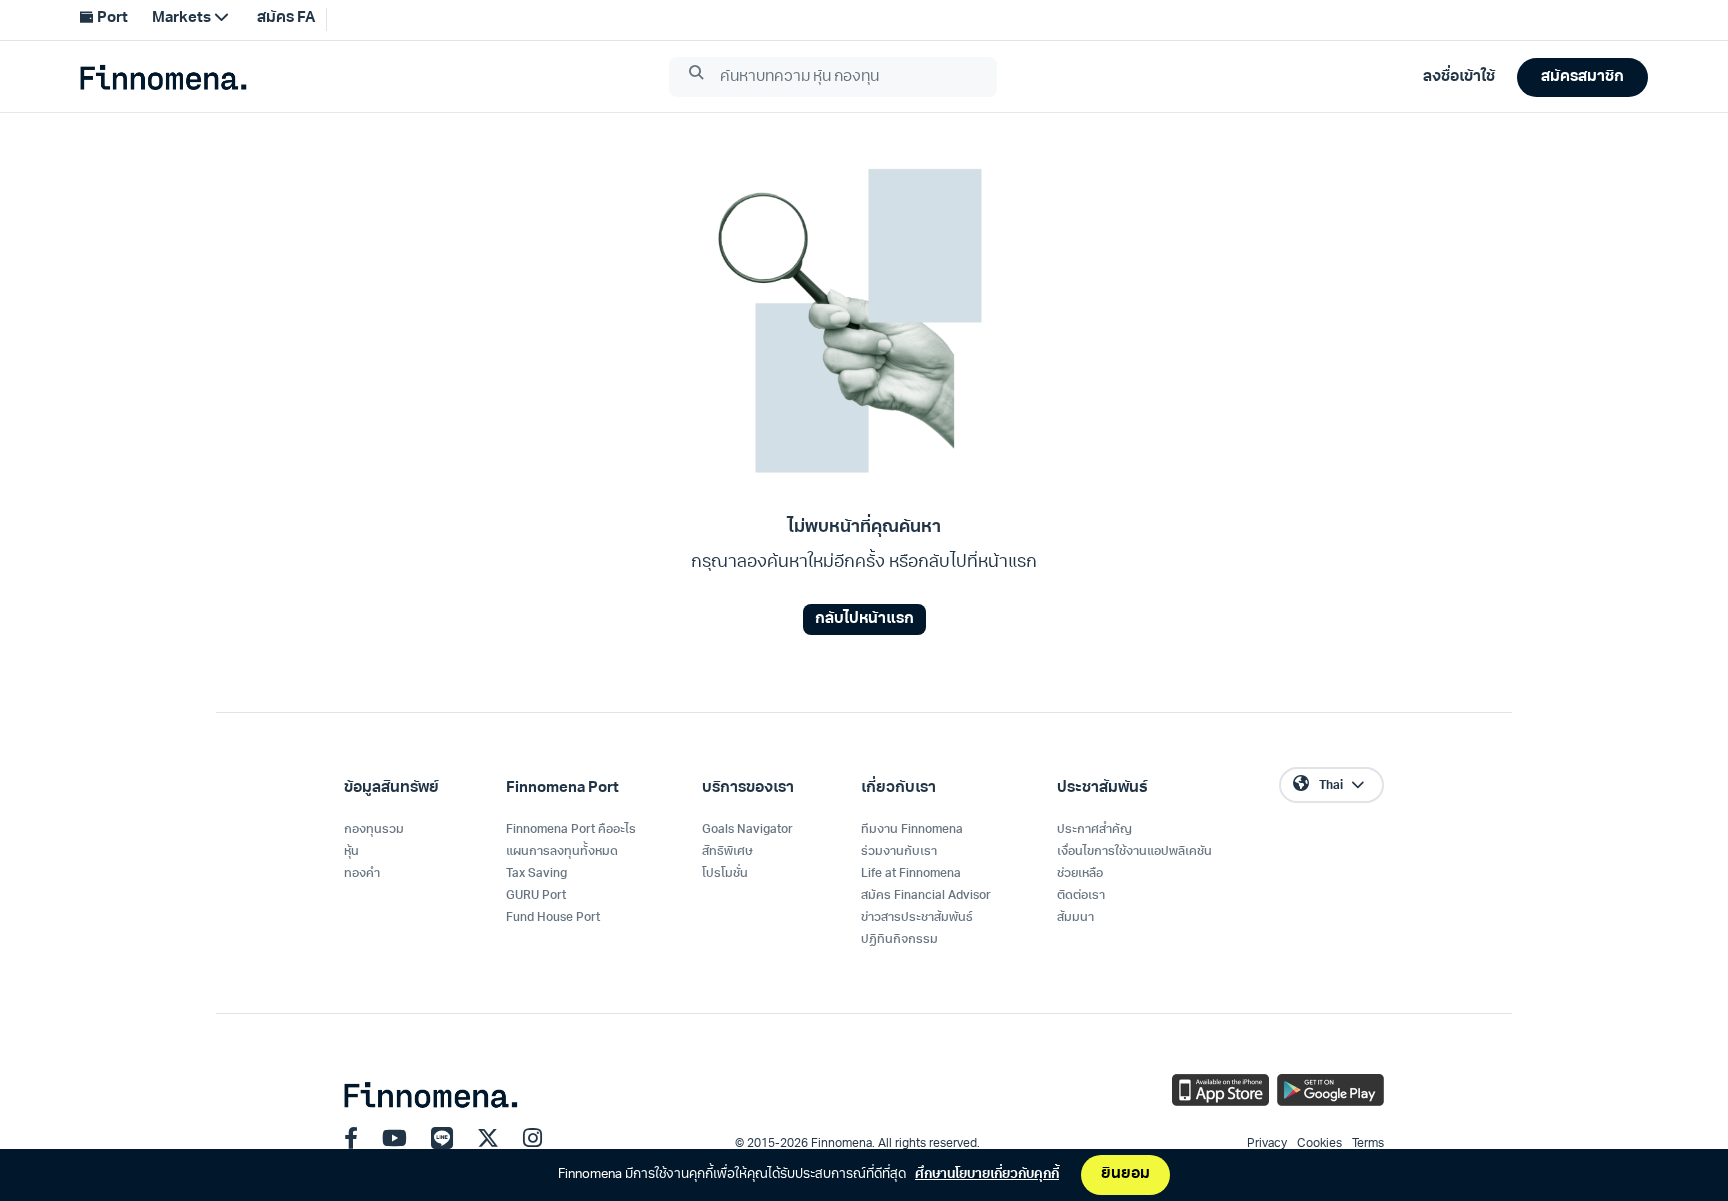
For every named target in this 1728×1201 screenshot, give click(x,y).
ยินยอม (1125, 1174)
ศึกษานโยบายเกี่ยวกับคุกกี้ (987, 1174)
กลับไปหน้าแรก (864, 619)
